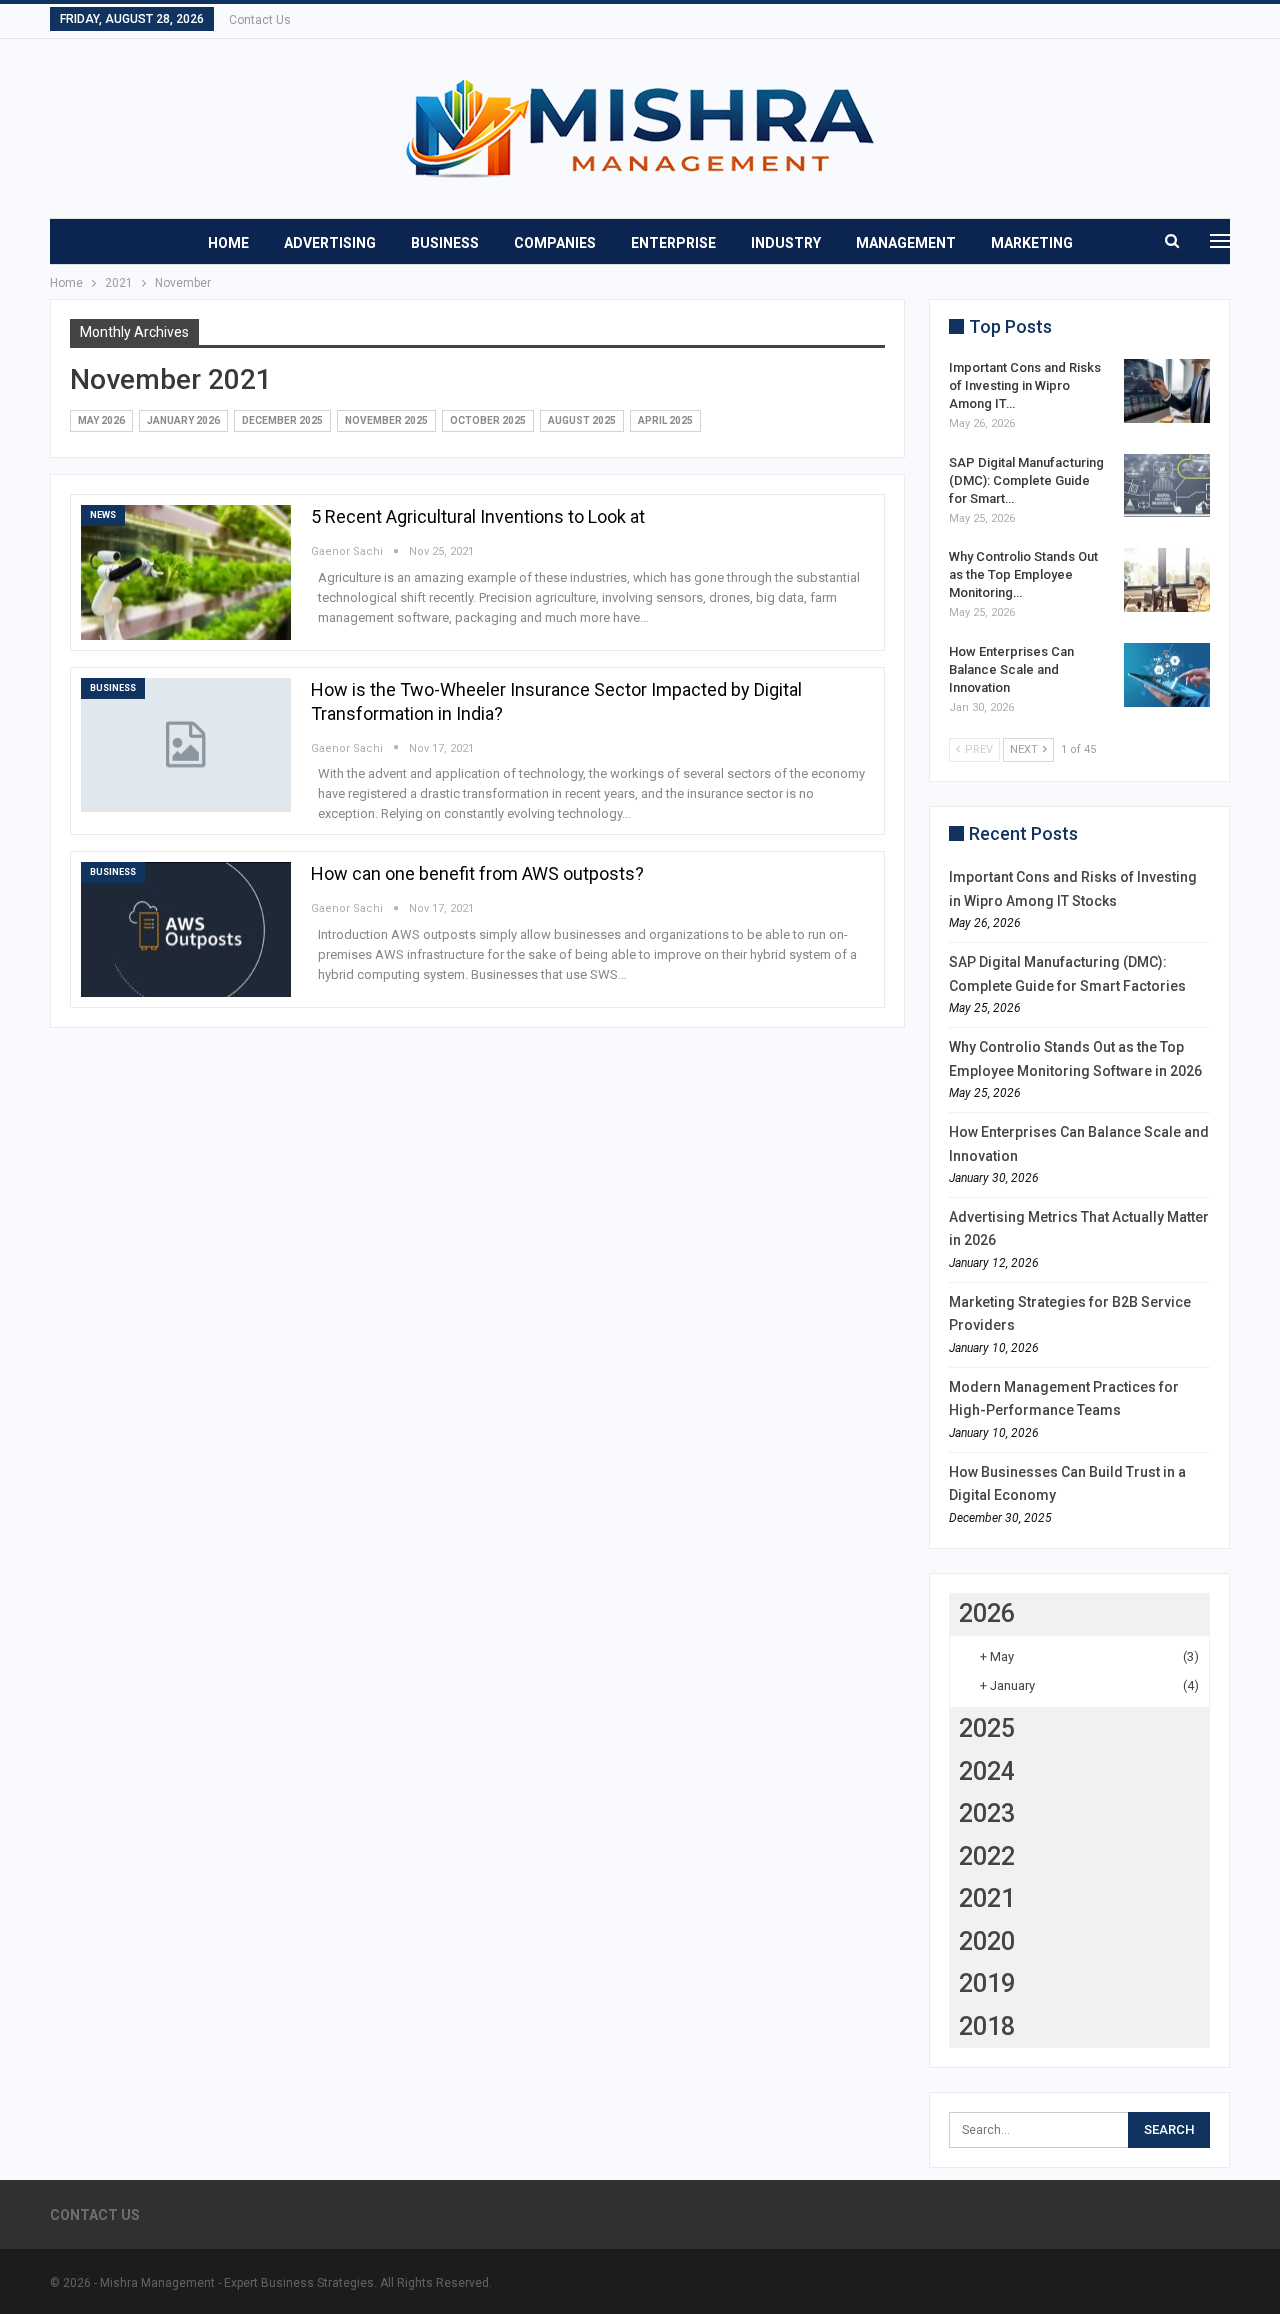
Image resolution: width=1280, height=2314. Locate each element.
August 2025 (582, 420)
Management (906, 243)
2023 (987, 1813)
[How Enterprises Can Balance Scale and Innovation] (1167, 675)
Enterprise (673, 243)
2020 (987, 1941)
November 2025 (386, 420)
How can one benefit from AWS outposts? (477, 873)
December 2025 (282, 420)
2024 (987, 1771)
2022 (987, 1856)
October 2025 (488, 420)
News (103, 515)
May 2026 (101, 420)
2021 (987, 1898)
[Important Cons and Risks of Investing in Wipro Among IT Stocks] (1167, 391)
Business (445, 243)
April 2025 (665, 420)
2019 (987, 1983)
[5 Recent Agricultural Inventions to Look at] (186, 572)
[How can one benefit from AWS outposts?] (186, 929)
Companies (555, 243)
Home (228, 243)
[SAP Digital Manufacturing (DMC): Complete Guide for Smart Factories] (1167, 486)
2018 (987, 2026)
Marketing (1032, 243)
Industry (786, 243)
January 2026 (183, 420)
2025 (987, 1728)
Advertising (330, 243)
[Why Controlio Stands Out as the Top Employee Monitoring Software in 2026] (1167, 580)
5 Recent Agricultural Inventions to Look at (478, 516)
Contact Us (260, 20)
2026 (987, 1613)
